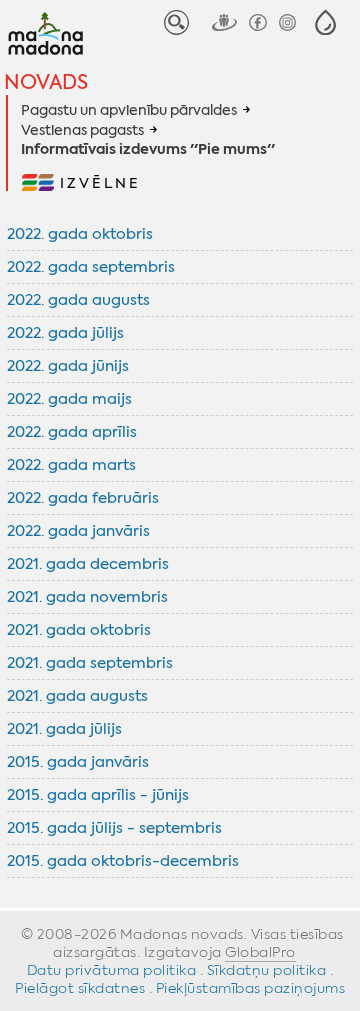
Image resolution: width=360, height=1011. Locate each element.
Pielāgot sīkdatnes (80, 988)
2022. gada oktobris (80, 234)
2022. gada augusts (78, 300)
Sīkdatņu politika (267, 970)
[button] (325, 22)
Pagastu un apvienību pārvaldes (129, 110)
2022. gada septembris (91, 267)
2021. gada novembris (87, 597)
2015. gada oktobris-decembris (123, 861)
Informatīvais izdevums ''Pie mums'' (148, 150)
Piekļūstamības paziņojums (251, 988)
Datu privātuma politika (112, 970)
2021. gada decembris (88, 564)
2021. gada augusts (77, 696)
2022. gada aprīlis (72, 432)
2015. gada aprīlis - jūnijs (98, 795)
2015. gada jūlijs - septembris (114, 828)
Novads (46, 81)
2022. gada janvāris (78, 531)
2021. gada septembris (90, 663)
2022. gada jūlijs (65, 333)
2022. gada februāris (83, 498)
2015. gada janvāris (78, 762)
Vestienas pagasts (82, 130)
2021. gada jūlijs (64, 729)
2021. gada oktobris (79, 630)
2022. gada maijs (69, 399)
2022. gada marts (71, 465)
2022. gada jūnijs (68, 366)
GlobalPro (260, 952)
